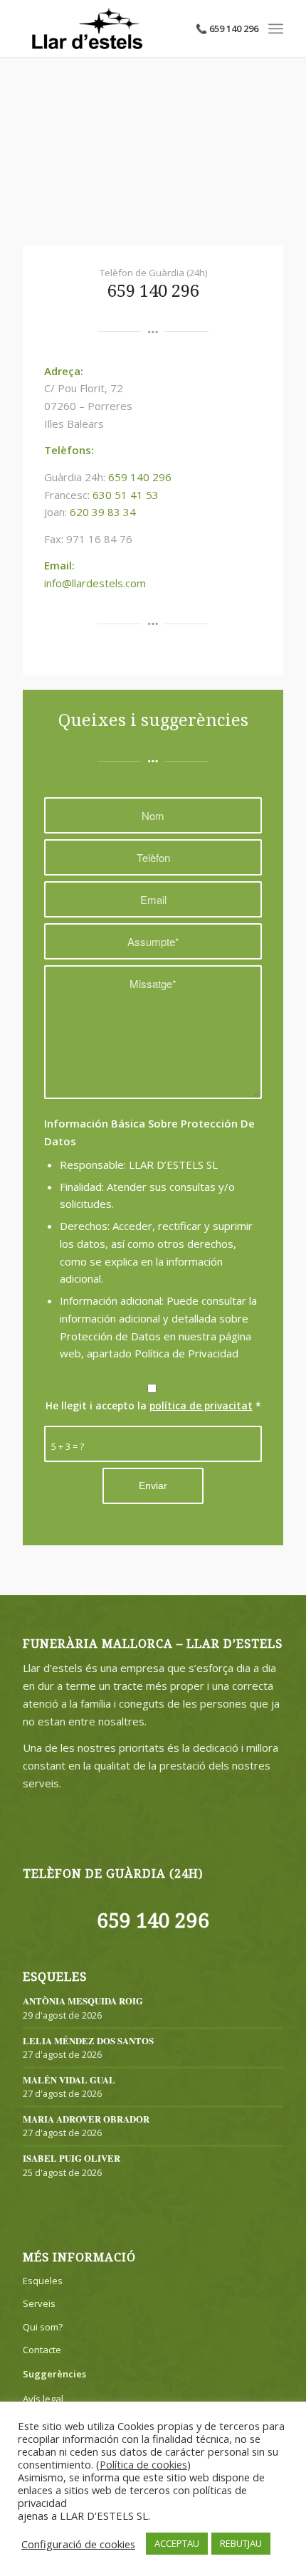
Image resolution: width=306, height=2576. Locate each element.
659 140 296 (153, 291)
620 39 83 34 (103, 512)
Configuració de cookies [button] (78, 2544)
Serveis (39, 2303)
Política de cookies (143, 2464)
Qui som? (43, 2327)
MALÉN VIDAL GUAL (69, 2080)
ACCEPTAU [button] (177, 2543)
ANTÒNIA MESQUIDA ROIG (83, 2001)
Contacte (42, 2350)
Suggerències (54, 2374)
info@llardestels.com (95, 583)
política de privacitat (201, 1405)
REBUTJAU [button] (241, 2543)
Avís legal (43, 2399)
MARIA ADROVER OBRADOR (86, 2119)
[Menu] (276, 28)
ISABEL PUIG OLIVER (72, 2158)
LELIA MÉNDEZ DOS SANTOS (88, 2041)
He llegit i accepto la (153, 1405)
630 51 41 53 (126, 495)
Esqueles (43, 2281)
